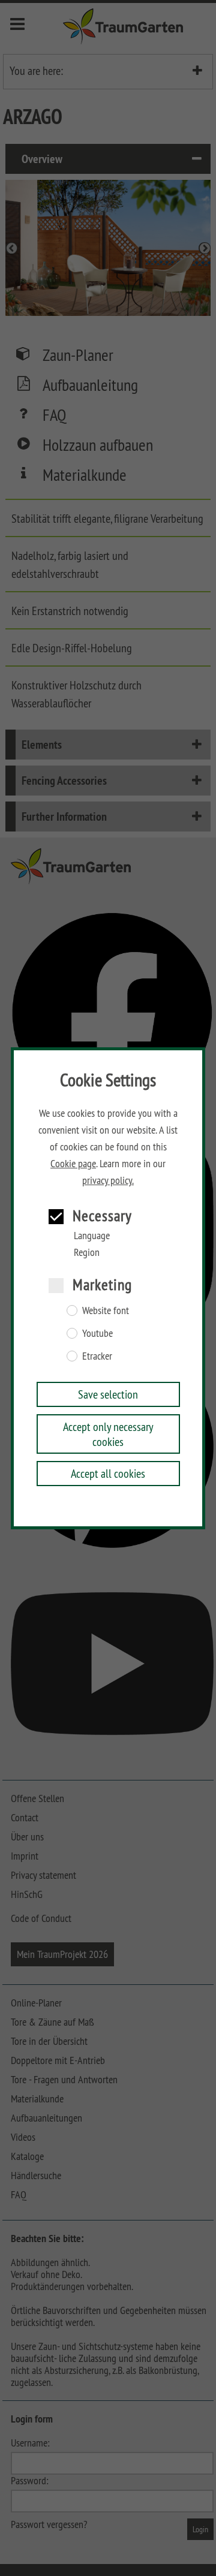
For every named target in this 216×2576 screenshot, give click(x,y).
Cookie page (73, 1164)
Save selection (108, 1394)
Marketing (102, 1284)
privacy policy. (108, 1180)
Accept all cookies (108, 1473)
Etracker (97, 1356)
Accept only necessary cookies (108, 1434)
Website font (106, 1310)
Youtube (97, 1333)
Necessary (102, 1215)
